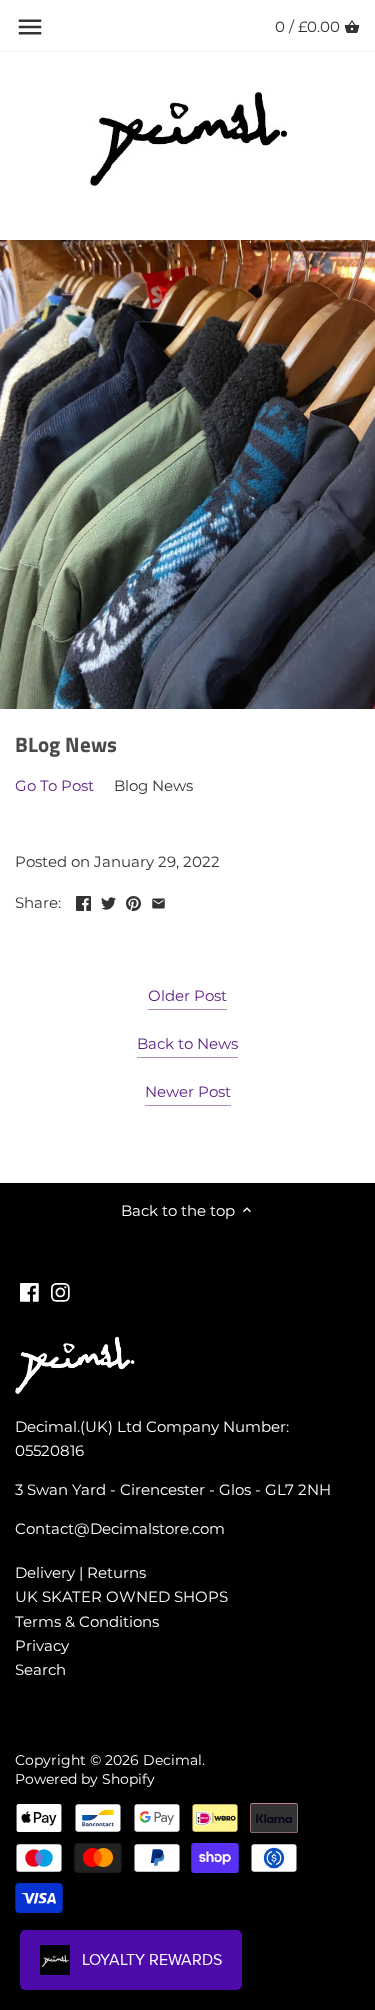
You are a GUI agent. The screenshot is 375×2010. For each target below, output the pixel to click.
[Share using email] (158, 900)
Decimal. (174, 1760)
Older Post (187, 995)
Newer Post (188, 1091)
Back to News (187, 1043)
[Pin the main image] (133, 900)
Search (40, 1669)
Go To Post (54, 785)
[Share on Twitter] (108, 900)
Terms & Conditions (87, 1621)
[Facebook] (29, 1290)
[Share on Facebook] (83, 900)
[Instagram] (60, 1290)
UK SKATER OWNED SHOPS (121, 1596)
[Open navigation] (30, 27)
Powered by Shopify (85, 1779)
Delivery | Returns (80, 1572)
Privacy (42, 1645)
